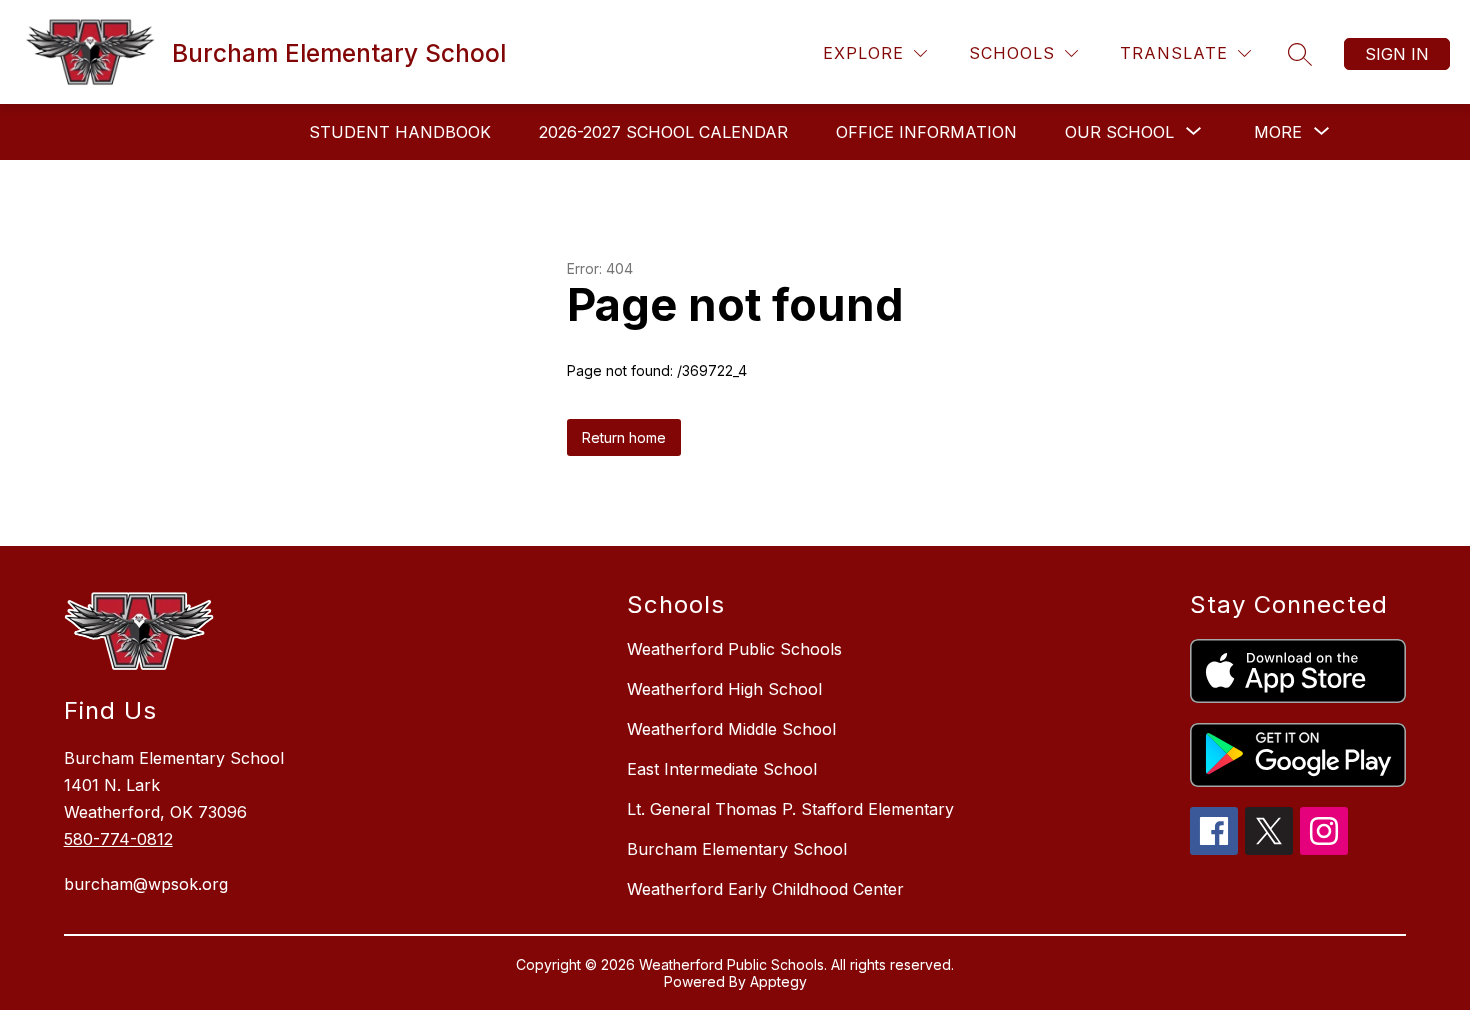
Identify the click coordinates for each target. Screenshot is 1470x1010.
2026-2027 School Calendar (663, 132)
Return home (624, 437)
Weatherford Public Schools (734, 649)
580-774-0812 (118, 839)
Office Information (926, 132)
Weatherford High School (724, 689)
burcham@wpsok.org (146, 884)
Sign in (1397, 54)
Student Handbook (400, 132)
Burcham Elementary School (737, 849)
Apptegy (778, 981)
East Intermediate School (722, 769)
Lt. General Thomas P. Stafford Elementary (790, 809)
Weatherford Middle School (731, 729)
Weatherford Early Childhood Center (765, 889)
